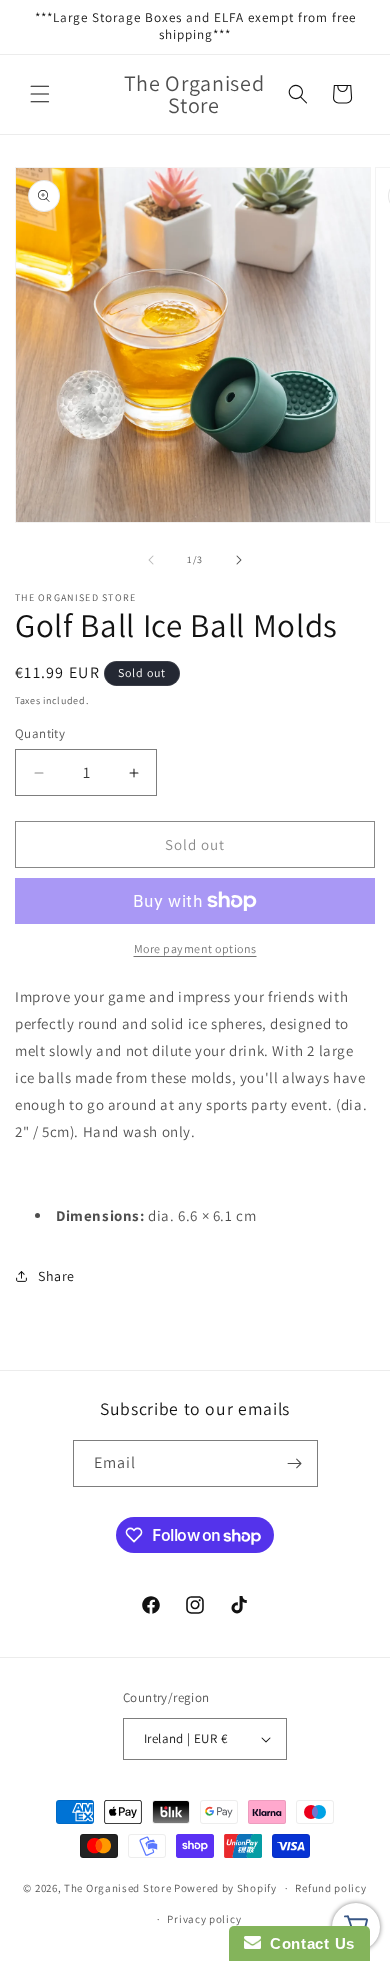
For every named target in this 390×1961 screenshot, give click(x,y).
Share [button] (56, 1276)
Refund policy (330, 1888)
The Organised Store (117, 1888)
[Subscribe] (295, 1463)
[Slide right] (239, 560)
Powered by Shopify (225, 1888)
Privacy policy (204, 1919)
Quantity (40, 733)
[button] (40, 94)
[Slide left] (151, 560)
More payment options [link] (195, 948)
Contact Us (308, 1943)
